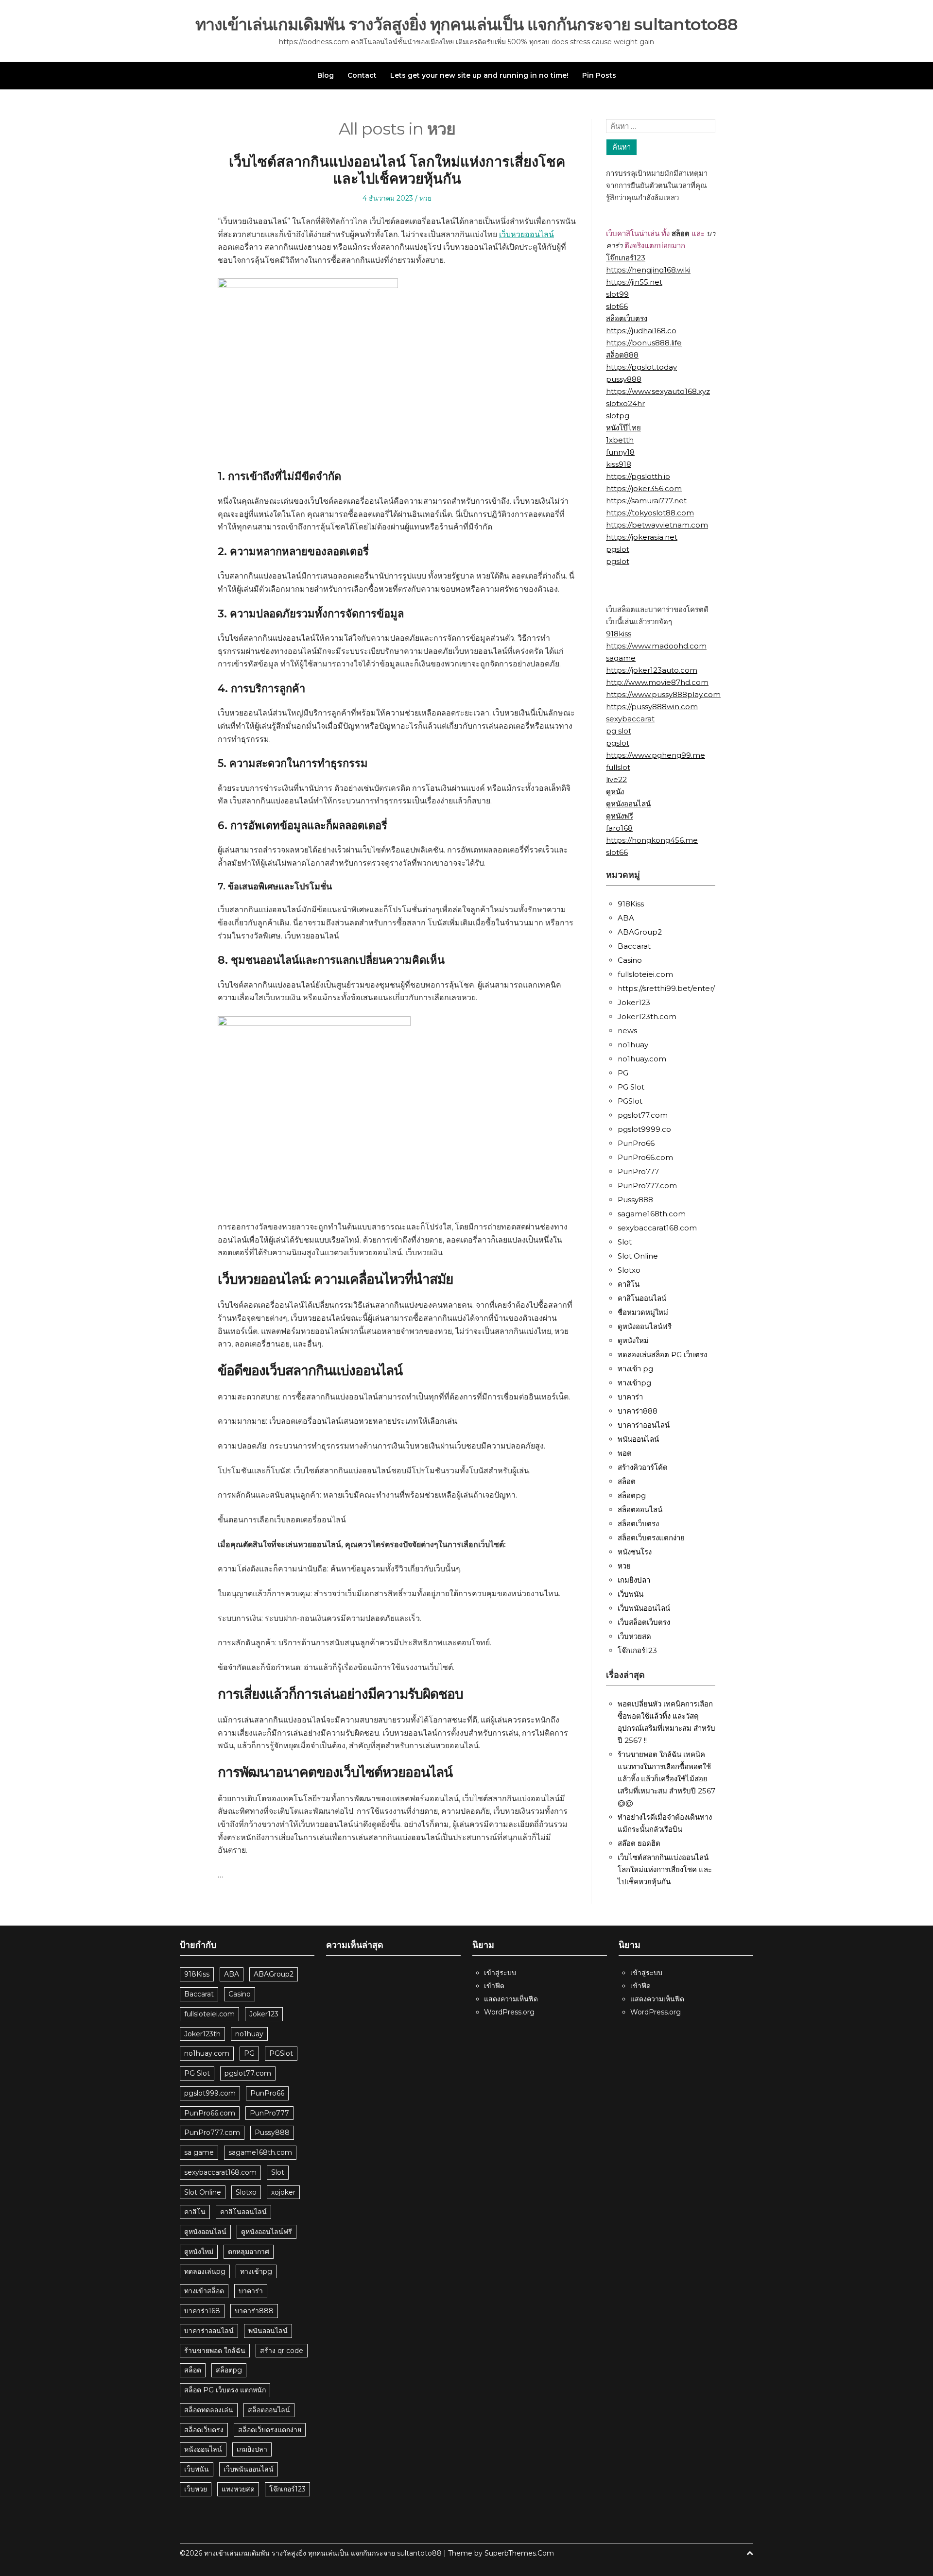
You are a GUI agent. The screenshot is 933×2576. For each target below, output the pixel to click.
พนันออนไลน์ (638, 1439)
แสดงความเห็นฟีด (511, 1999)
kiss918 (619, 464)
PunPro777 (638, 1171)
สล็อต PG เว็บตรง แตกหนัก (225, 2390)
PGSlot (630, 1101)
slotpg (618, 416)
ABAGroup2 (640, 932)
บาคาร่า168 (202, 2311)
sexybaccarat (630, 719)
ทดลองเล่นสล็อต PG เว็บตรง (662, 1355)
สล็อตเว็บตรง (627, 318)
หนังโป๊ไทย (623, 428)
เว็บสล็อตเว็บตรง (644, 1622)
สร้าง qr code (282, 2351)
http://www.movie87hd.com (657, 682)
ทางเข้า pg (635, 1369)
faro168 (619, 828)
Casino (630, 960)
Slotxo (629, 1270)
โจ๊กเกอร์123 (626, 258)
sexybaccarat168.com (657, 1228)
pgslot (618, 549)
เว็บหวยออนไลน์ (527, 234)
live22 (616, 779)
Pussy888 (635, 1200)
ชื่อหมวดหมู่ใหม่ (643, 1312)
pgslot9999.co (644, 1129)
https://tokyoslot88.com (650, 513)
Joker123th (202, 2034)
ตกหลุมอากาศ (249, 2252)
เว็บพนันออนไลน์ (644, 1608)
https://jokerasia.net (642, 537)
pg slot (619, 731)
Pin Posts (599, 75)
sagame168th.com (652, 1214)
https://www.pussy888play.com (663, 694)
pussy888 (624, 379)
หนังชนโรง (635, 1552)
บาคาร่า (630, 1397)
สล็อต (627, 1481)
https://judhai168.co (641, 331)
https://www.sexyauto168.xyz (658, 391)
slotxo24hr (625, 403)
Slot (625, 1242)
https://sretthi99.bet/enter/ (666, 988)
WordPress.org (509, 2012)
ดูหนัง (615, 792)
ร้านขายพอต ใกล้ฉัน (215, 2351)
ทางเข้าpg (634, 1383)
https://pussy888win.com (652, 707)
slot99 (617, 294)
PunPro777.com (647, 1186)
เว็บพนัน (631, 1594)
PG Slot (631, 1087)
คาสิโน (629, 1284)
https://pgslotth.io (638, 476)
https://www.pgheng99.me (656, 755)
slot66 (617, 306)
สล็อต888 (622, 355)
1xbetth (620, 440)
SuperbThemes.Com (519, 2553)
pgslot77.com (643, 1115)
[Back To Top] (750, 2553)
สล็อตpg (632, 1495)
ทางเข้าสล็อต (204, 2291)
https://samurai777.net (646, 501)
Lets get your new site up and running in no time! (479, 75)
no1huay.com (642, 1059)
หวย (425, 198)
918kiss (619, 634)
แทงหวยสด (238, 2489)
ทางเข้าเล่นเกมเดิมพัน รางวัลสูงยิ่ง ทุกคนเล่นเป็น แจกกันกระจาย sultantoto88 (466, 25)
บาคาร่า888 (638, 1411)
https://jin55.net (634, 282)
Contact (362, 75)
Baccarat (634, 946)
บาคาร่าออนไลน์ (644, 1425)
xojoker (283, 2192)
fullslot (618, 767)
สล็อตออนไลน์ (640, 1510)
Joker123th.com (647, 1016)
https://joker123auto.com (652, 670)
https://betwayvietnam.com (657, 525)
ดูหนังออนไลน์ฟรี (645, 1326)
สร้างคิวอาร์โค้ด (643, 1467)
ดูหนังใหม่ (633, 1340)
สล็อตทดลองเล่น (209, 2410)
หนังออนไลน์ (203, 2449)
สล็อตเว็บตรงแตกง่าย (651, 1538)
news (627, 1031)
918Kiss (631, 904)
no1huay (633, 1045)
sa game (199, 2152)
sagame (621, 658)
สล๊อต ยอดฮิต (639, 1843)
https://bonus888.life (644, 343)
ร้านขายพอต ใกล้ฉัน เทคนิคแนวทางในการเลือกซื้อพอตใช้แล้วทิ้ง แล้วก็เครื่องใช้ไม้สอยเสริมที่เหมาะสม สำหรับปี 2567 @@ (666, 1779)
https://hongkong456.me (652, 840)
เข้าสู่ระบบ (500, 1973)
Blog (326, 75)
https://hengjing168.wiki (648, 270)
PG (623, 1073)
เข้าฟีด (494, 1986)
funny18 (620, 452)
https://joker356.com (644, 488)
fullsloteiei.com (645, 974)
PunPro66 (636, 1143)
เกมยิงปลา (634, 1580)
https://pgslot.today (641, 367)
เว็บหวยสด (634, 1636)
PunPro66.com (645, 1157)
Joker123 (634, 1002)
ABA (626, 918)
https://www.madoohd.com (656, 646)
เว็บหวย (196, 2489)
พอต (625, 1453)
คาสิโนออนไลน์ (642, 1298)
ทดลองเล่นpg (205, 2271)
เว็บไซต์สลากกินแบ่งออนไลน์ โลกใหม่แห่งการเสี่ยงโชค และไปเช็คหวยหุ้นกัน (397, 170)
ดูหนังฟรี (620, 816)
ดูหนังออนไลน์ (628, 804)
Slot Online (638, 1256)
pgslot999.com (210, 2093)
